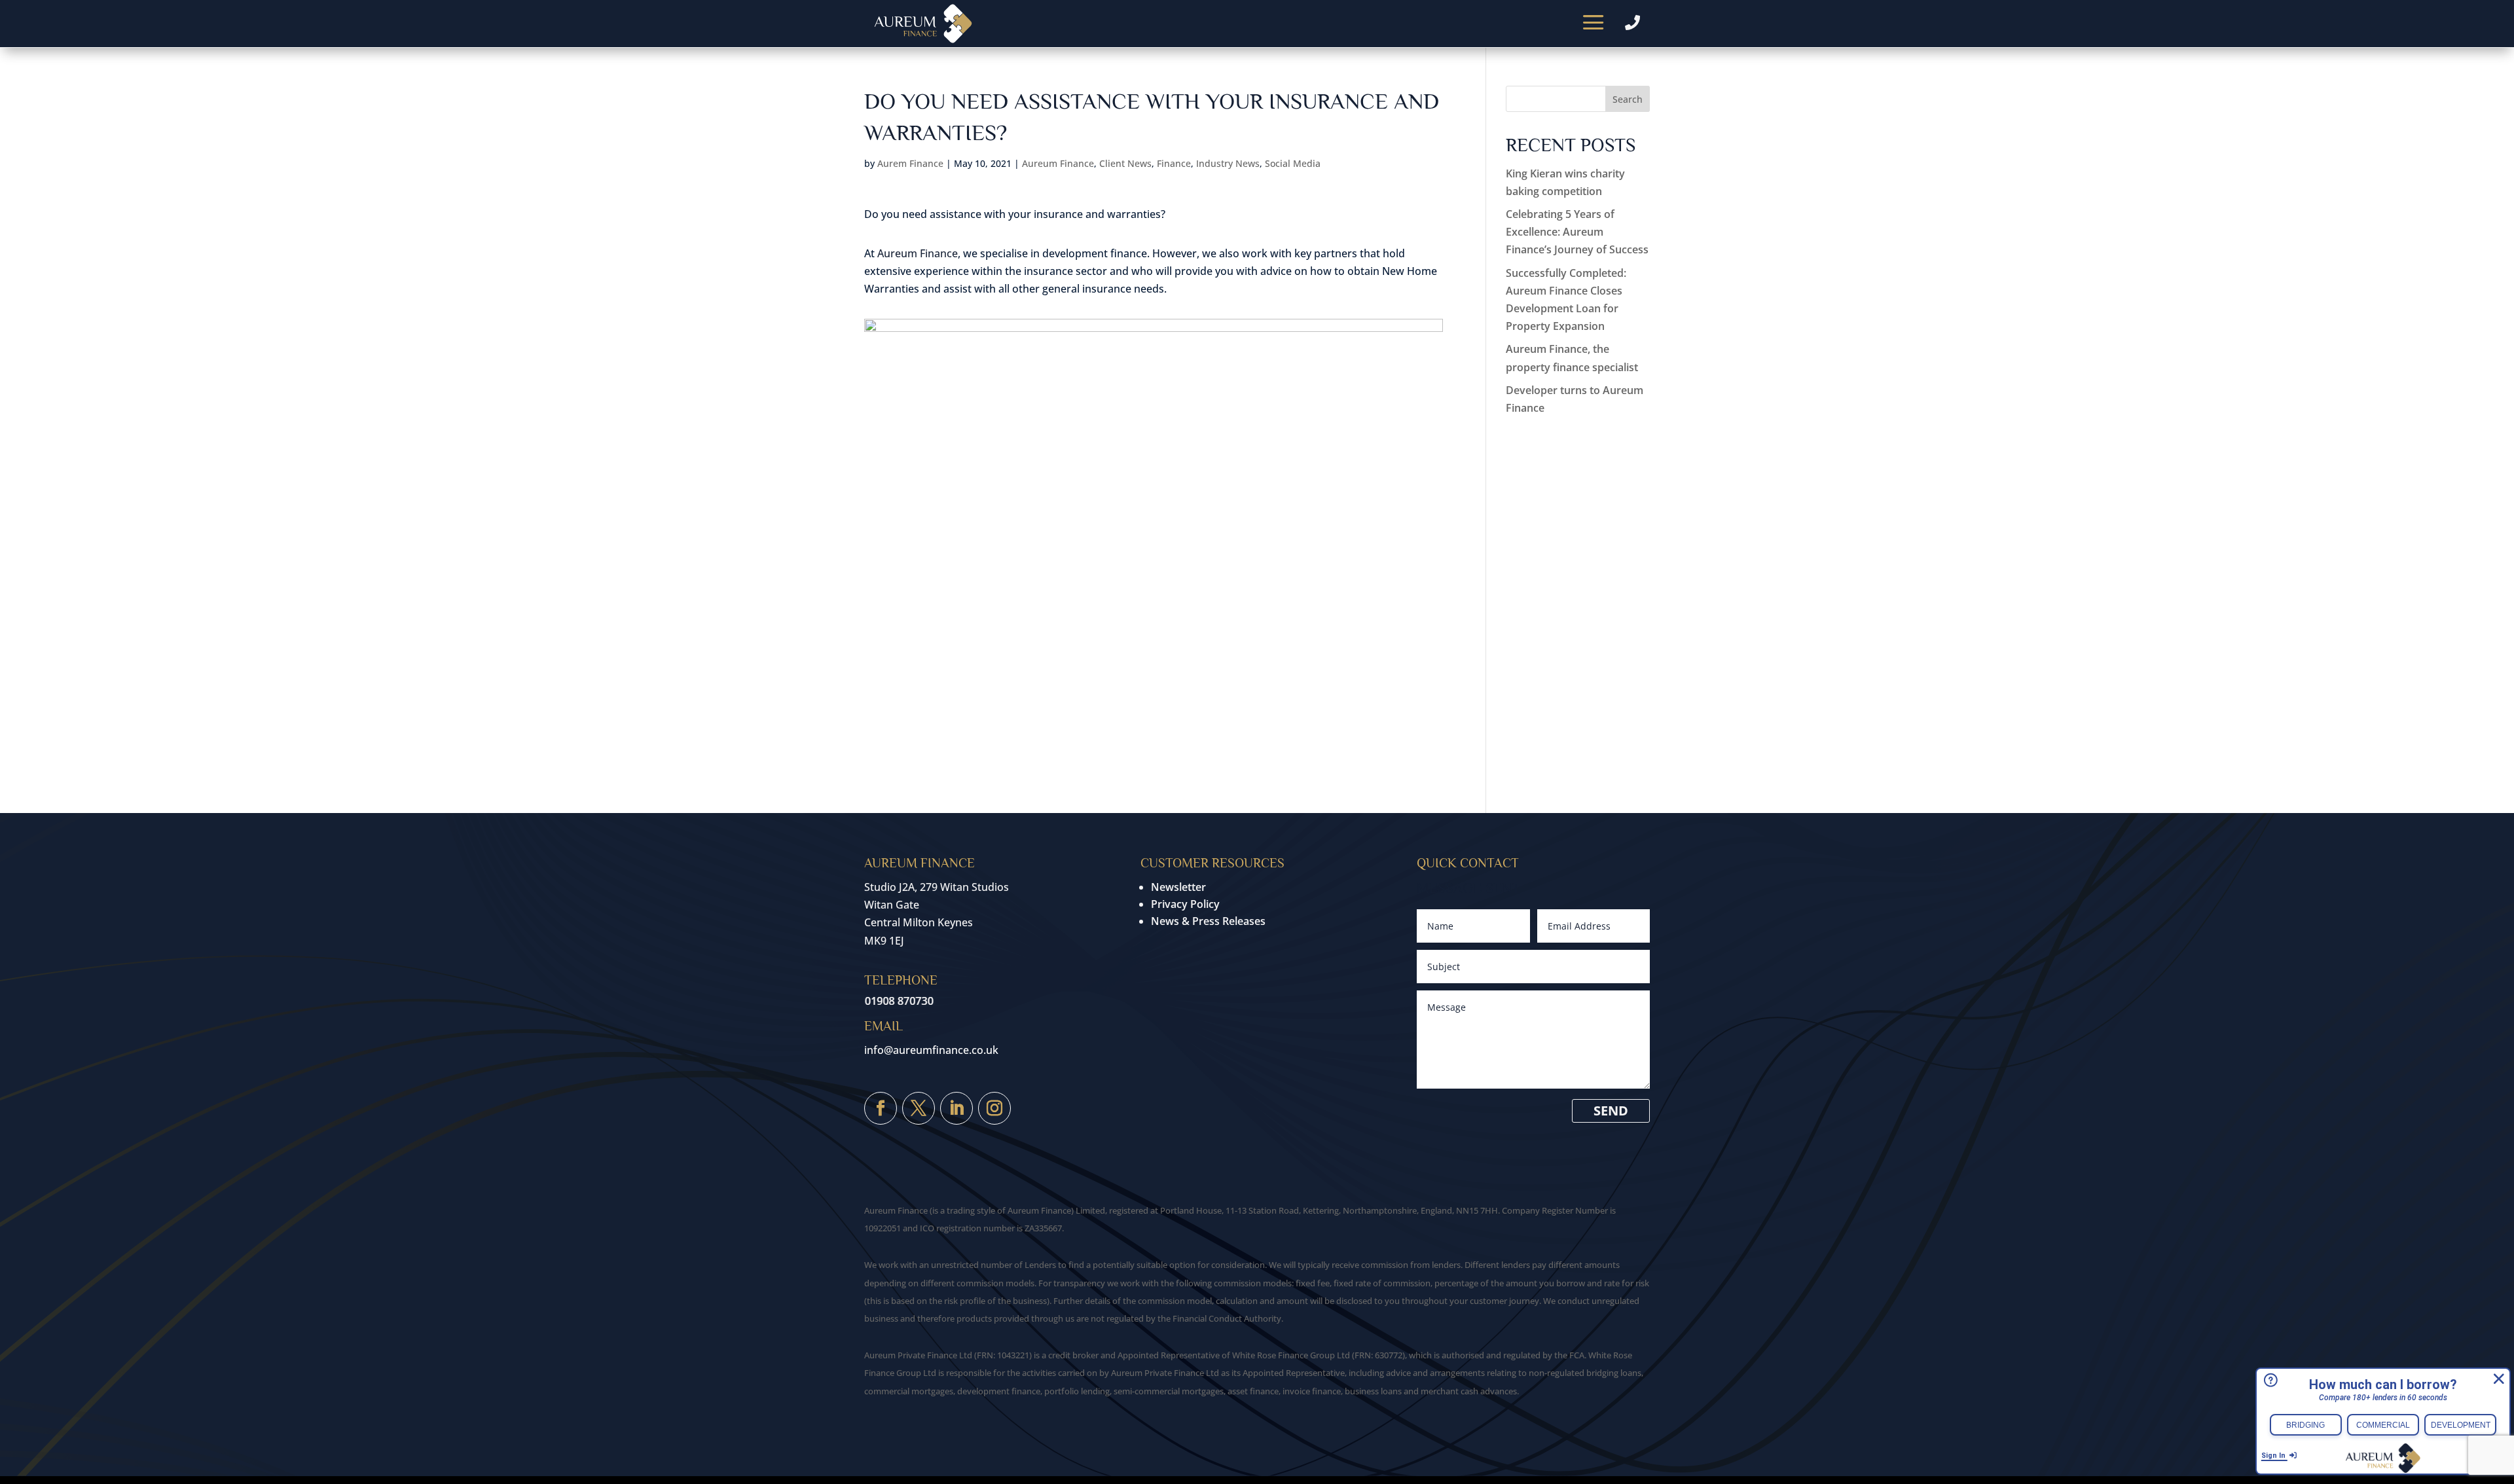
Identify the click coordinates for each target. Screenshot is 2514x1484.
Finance (1174, 163)
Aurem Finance (910, 163)
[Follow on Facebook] (881, 1108)
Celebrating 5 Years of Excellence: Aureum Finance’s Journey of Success (1577, 232)
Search (1628, 99)
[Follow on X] (919, 1108)
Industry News (1228, 163)
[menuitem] (1594, 24)
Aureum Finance (1058, 163)
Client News (1125, 163)
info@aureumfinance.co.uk (931, 1050)
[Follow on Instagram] (994, 1108)
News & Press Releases (1208, 921)
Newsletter (1178, 887)
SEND (1611, 1111)
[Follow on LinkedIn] (956, 1108)
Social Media (1293, 163)
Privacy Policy (1185, 904)
